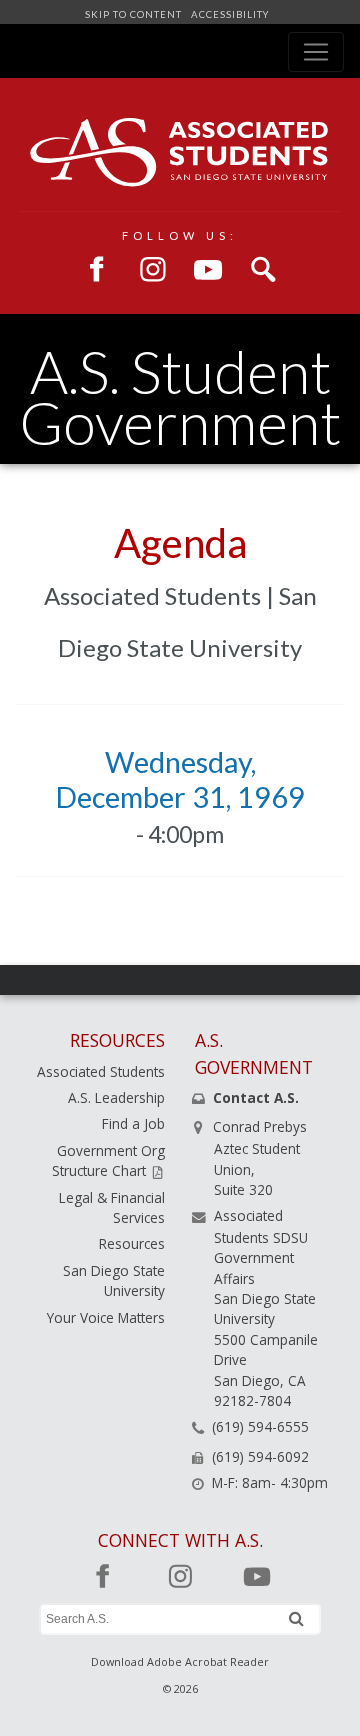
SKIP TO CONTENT (135, 14)
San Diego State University (114, 1280)
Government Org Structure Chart (108, 1160)
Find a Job (133, 1123)
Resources (132, 1243)
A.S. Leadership (116, 1097)
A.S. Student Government (180, 397)
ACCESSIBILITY (228, 14)
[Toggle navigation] (316, 52)
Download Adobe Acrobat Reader (180, 1661)
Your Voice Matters (106, 1317)
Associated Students (101, 1071)
